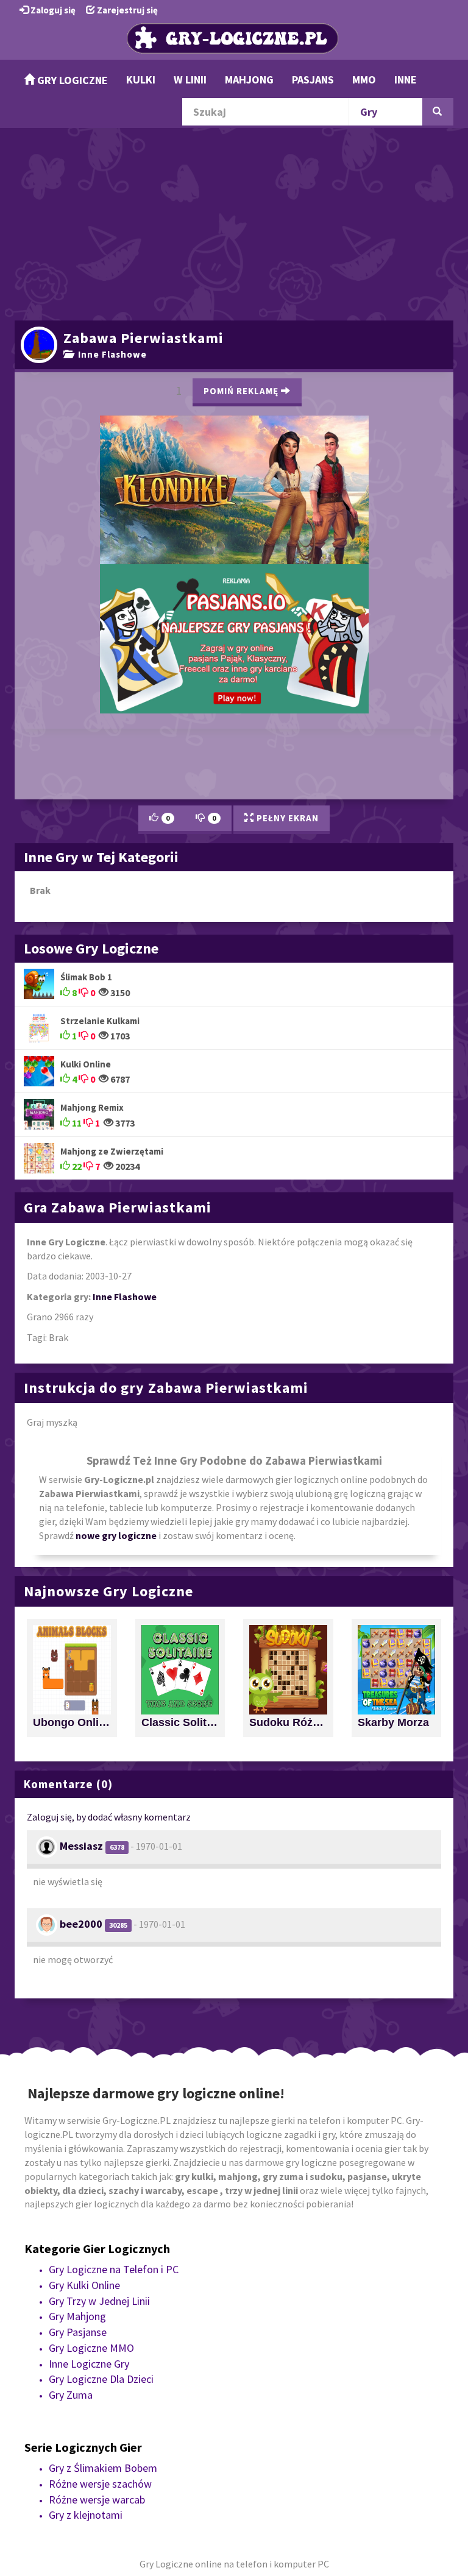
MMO (364, 80)
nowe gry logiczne (116, 1234)
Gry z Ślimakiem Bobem (103, 2167)
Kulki (141, 80)
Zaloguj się (52, 10)
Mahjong (249, 80)
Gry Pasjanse (78, 2031)
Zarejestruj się (126, 10)
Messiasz (81, 1545)
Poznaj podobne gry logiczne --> (351, 385)
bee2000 (81, 1623)
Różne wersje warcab (97, 2198)
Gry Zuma (71, 2094)
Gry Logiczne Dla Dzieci (101, 2078)
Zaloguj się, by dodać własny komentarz (109, 1516)
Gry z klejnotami (86, 2214)
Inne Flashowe (110, 354)
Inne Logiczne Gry (89, 2062)
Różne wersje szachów (100, 2183)
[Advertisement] (234, 222)
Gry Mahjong (77, 2015)
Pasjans (313, 80)
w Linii (190, 80)
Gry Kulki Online (84, 1984)
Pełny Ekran (286, 517)
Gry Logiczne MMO (91, 2047)
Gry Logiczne (71, 80)
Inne (406, 80)
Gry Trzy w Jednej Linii (99, 2000)
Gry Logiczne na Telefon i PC (114, 1968)
